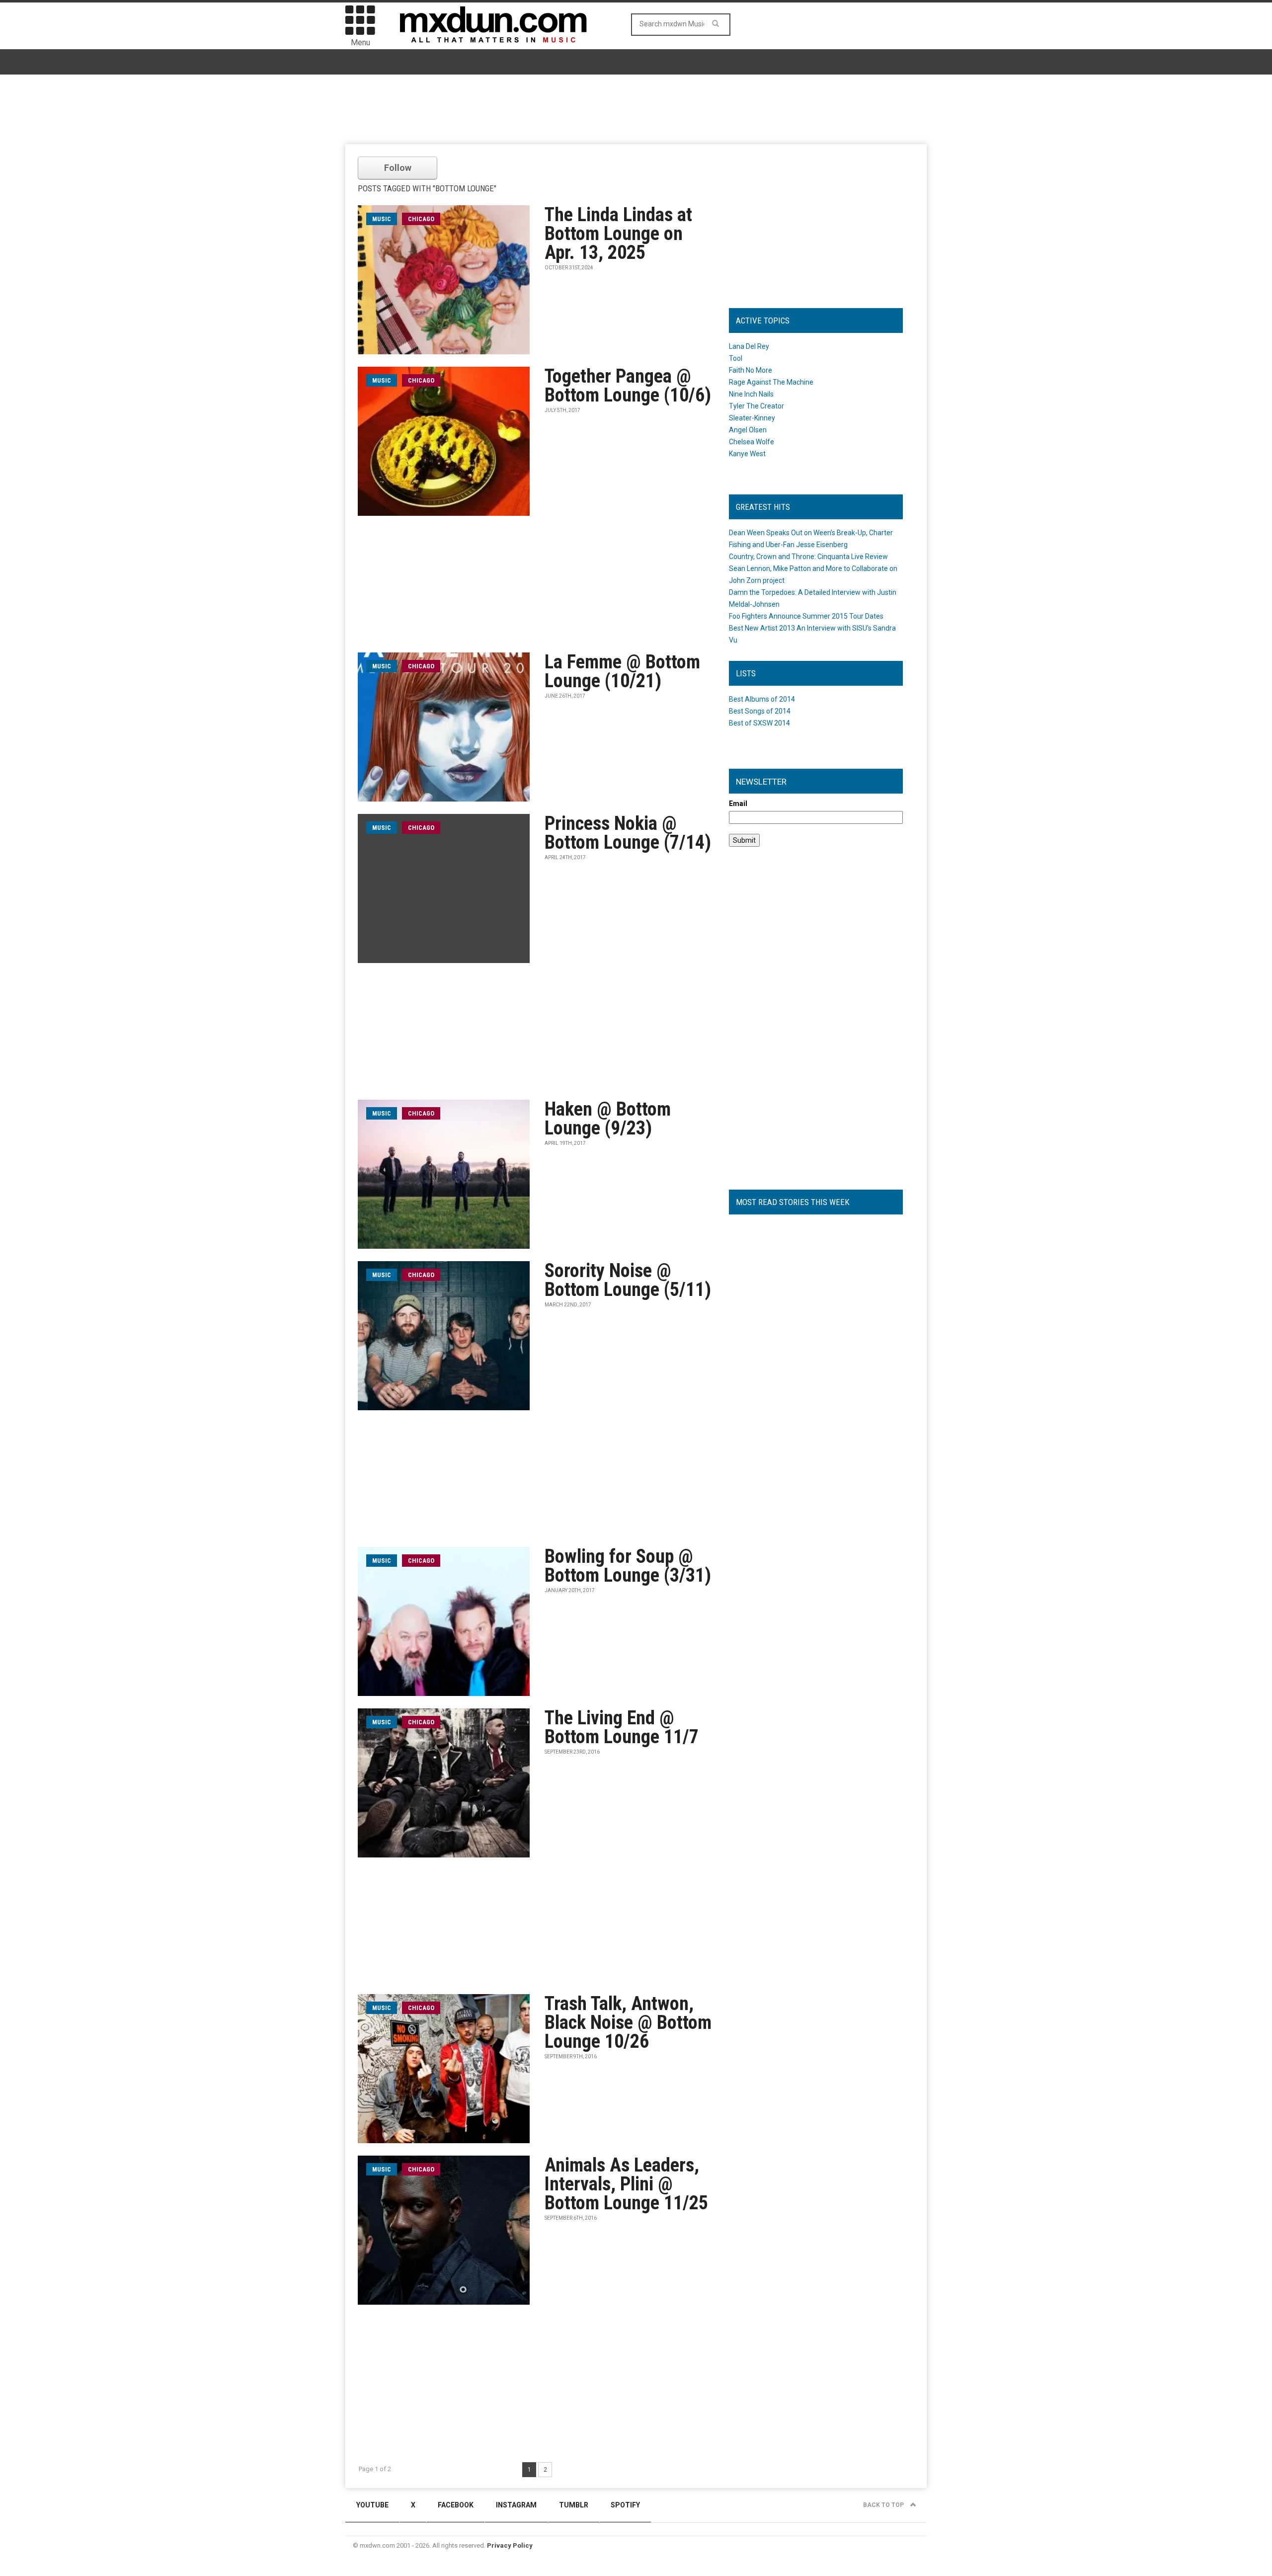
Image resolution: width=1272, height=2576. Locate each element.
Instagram (516, 2505)
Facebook (456, 2505)
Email (738, 804)
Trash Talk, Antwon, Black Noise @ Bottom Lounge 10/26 (628, 2022)
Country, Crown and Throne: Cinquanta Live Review (808, 557)
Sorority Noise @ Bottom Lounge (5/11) (628, 1280)
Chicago (421, 219)
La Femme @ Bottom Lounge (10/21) (622, 671)
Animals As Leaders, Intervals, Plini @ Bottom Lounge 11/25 (626, 2184)
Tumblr (574, 2505)
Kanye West (747, 454)
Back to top (884, 2505)
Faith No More (751, 370)
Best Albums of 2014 (762, 699)
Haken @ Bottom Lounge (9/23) (608, 1119)
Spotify (625, 2505)
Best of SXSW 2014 (759, 723)
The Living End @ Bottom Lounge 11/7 (622, 1727)
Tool (736, 358)
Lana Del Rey (749, 346)
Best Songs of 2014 (760, 711)
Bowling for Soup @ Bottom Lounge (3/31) (628, 1566)
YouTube (372, 2505)
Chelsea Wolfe (752, 442)
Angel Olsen (748, 430)
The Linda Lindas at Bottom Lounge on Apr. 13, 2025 (618, 234)
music (382, 219)
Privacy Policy (510, 2545)
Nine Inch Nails (751, 394)
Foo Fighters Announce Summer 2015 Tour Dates (806, 616)
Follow (398, 168)
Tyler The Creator (756, 406)
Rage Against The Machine (771, 382)
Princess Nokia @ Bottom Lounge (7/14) (628, 833)
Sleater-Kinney (752, 418)
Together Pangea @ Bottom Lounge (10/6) (628, 386)
